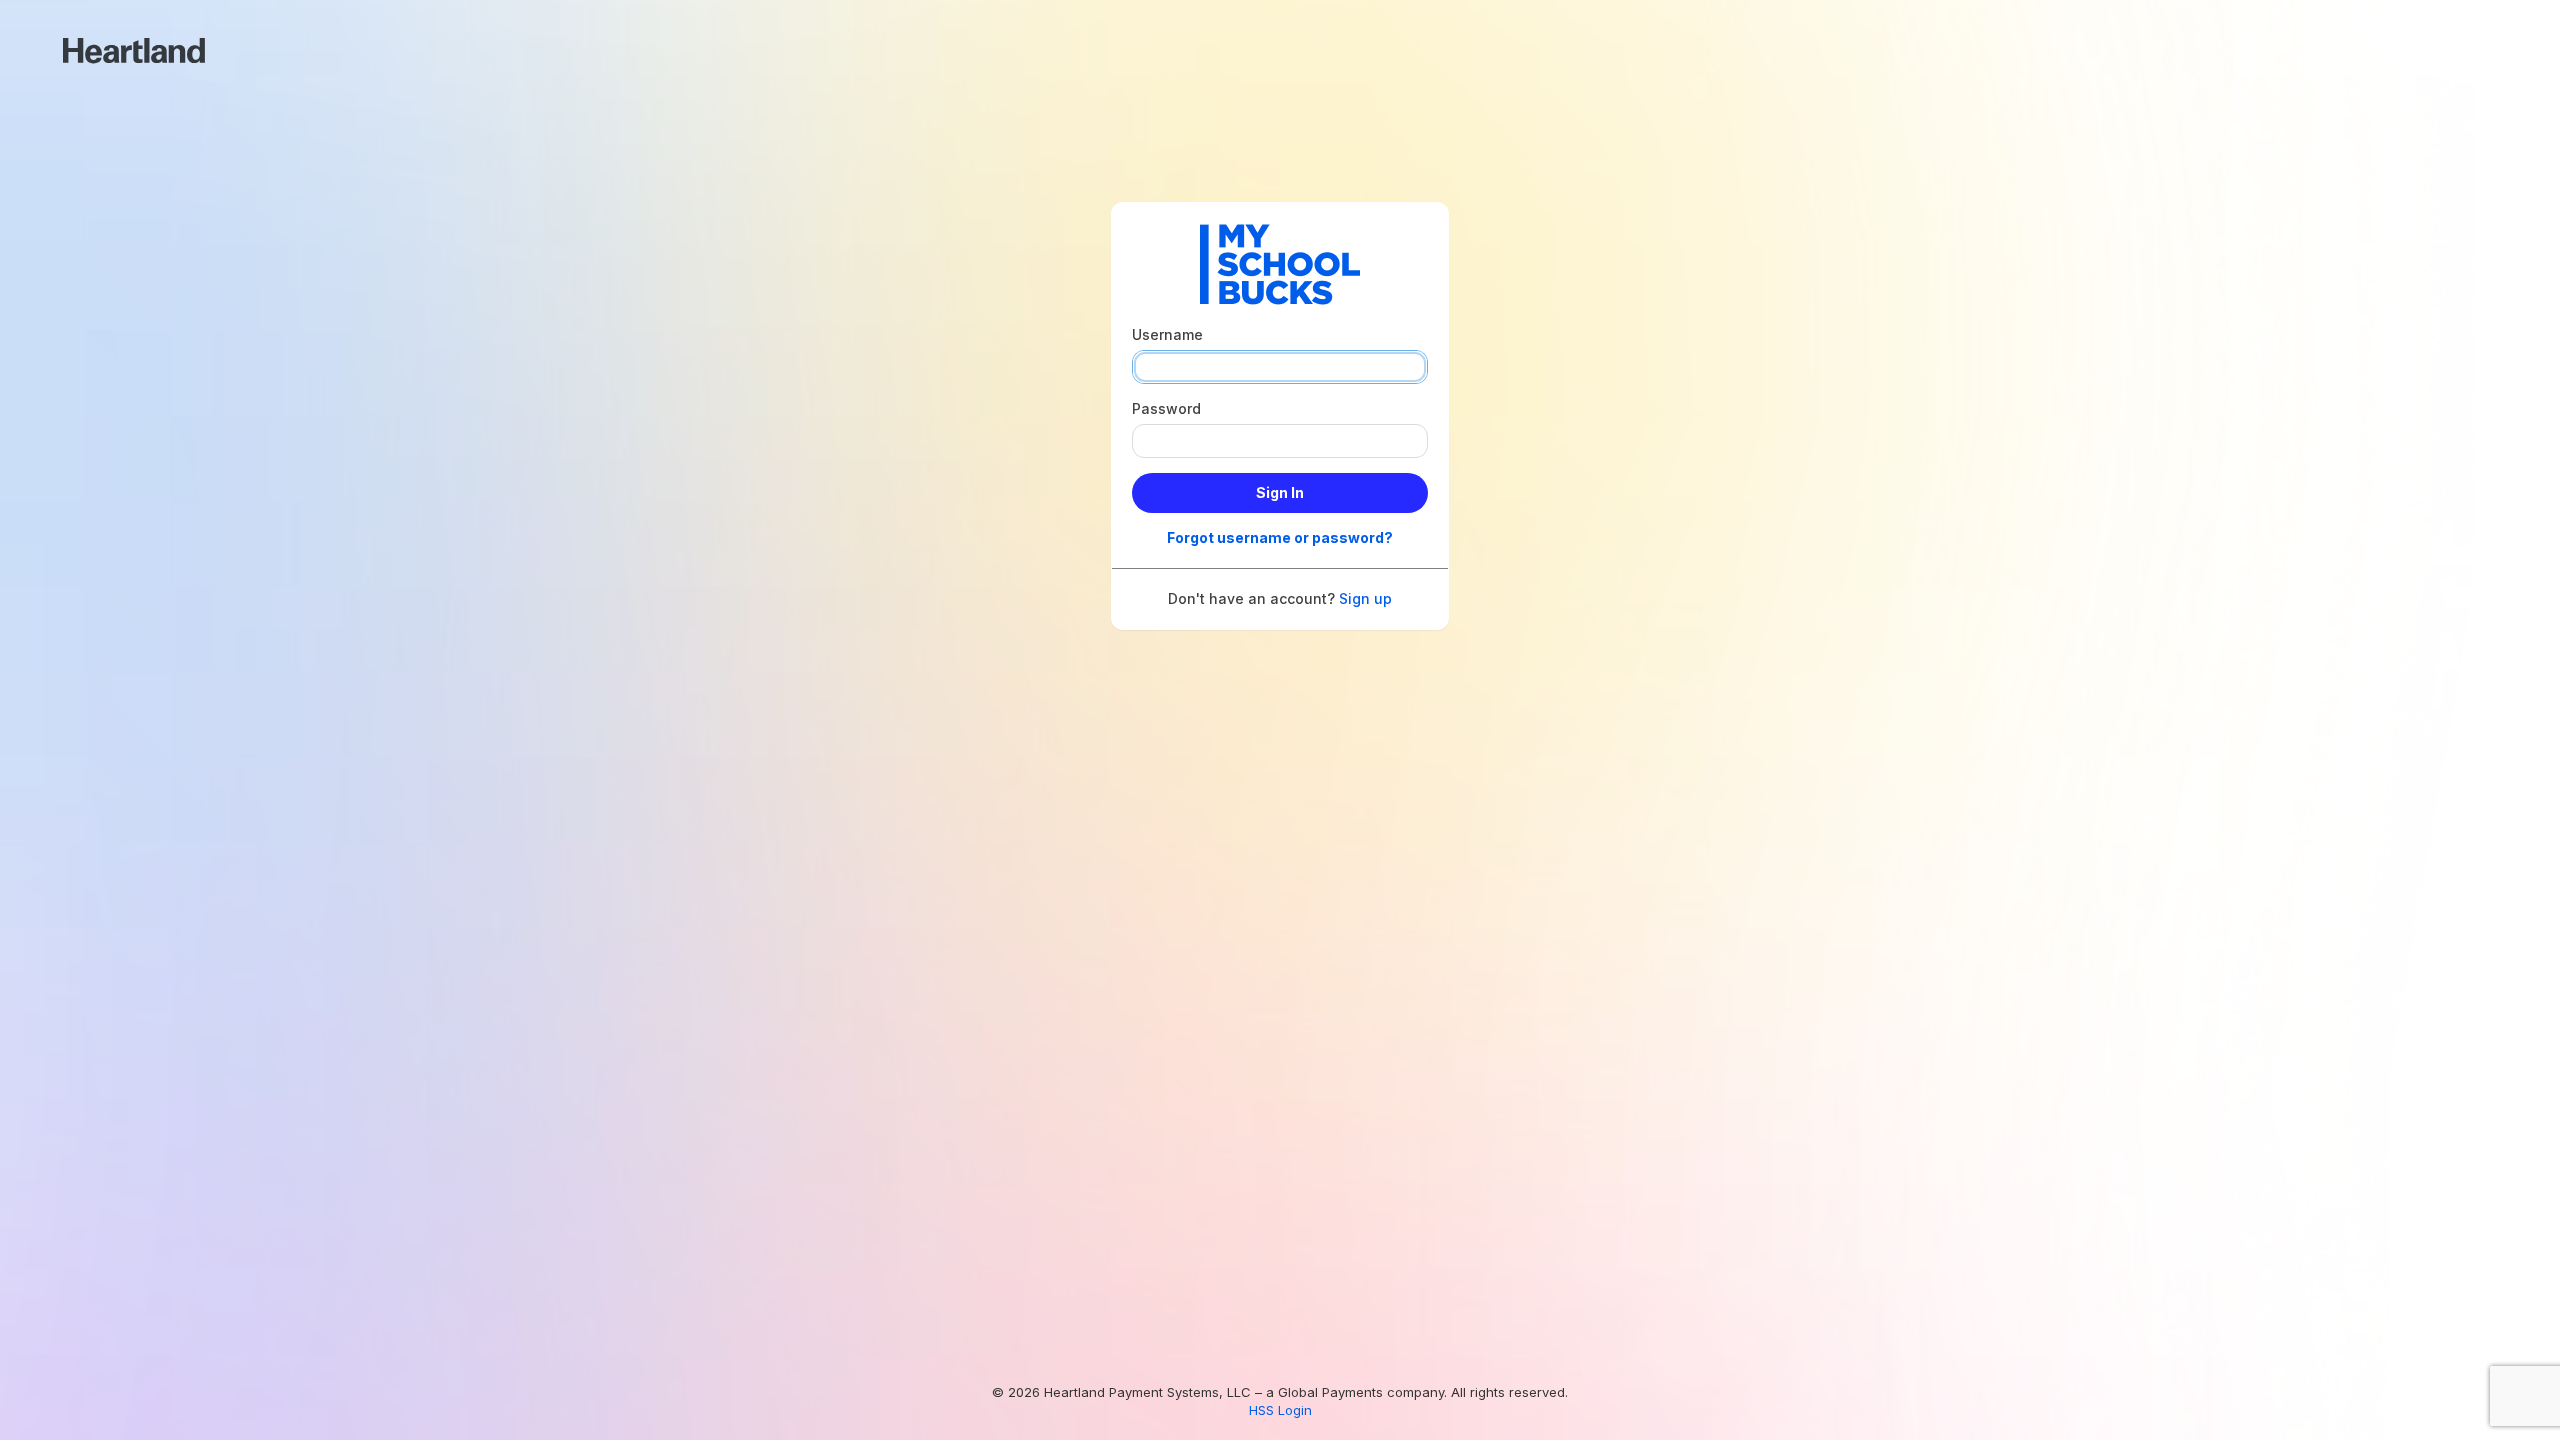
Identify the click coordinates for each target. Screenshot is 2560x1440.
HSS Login (1280, 1410)
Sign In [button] (1280, 492)
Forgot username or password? (1280, 537)
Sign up (1365, 598)
